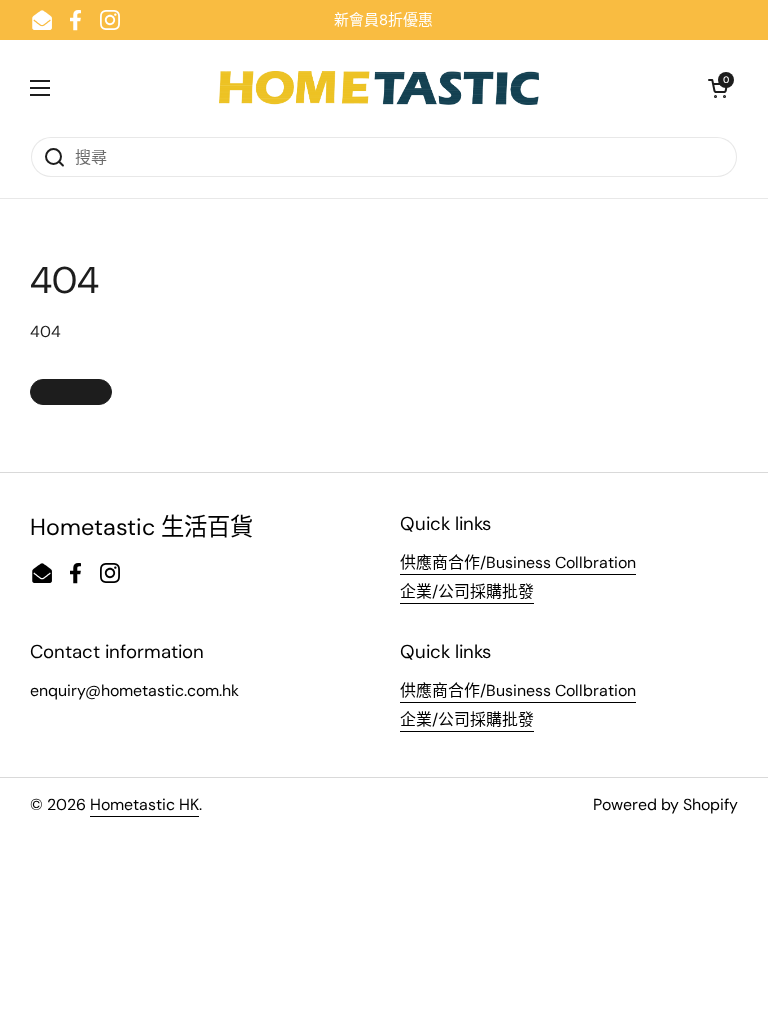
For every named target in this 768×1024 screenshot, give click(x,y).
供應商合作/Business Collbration (518, 562)
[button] (718, 88)
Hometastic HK (144, 804)
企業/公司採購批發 (467, 591)
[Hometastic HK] (379, 88)
